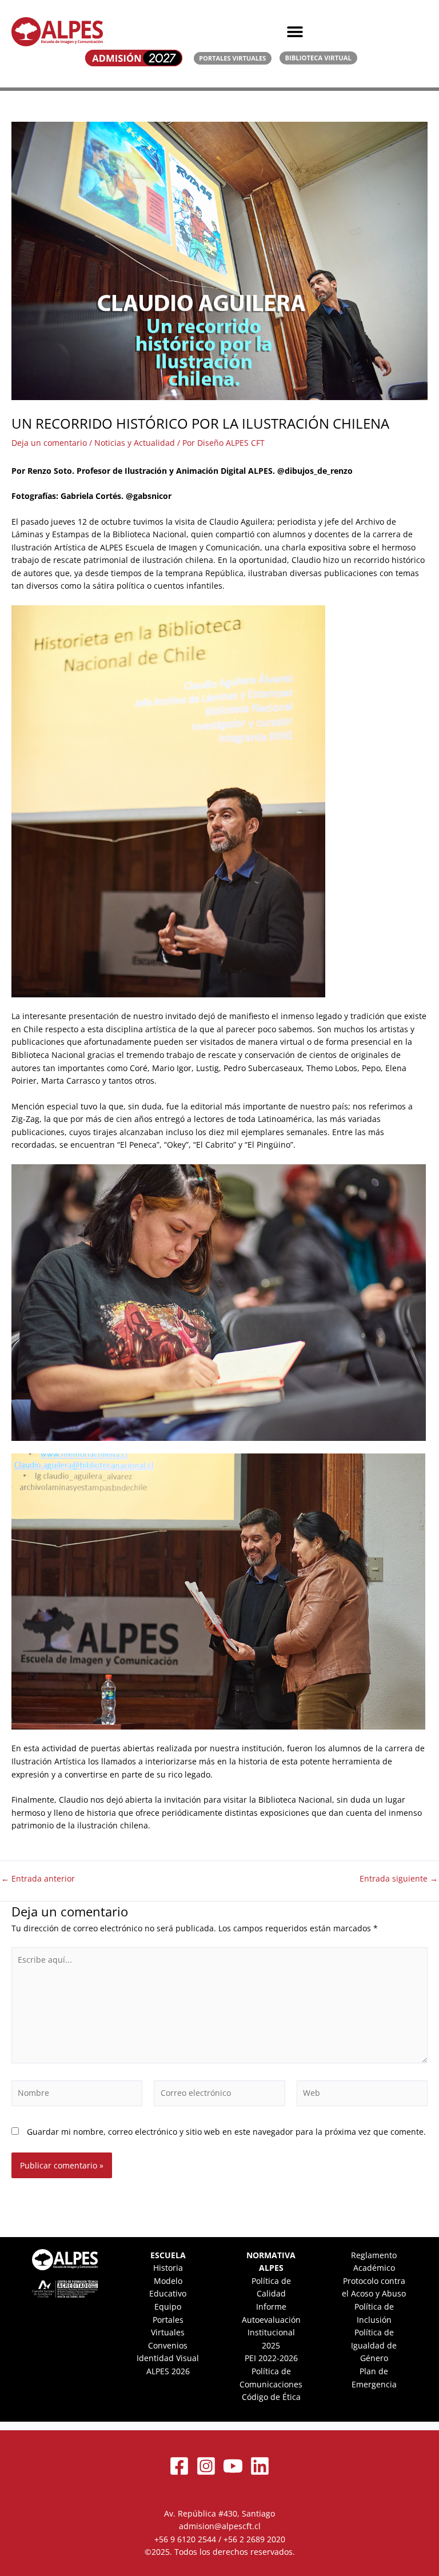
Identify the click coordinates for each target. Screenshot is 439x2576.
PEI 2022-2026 (271, 2358)
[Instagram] (206, 2466)
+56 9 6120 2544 (185, 2539)
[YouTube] (233, 2466)
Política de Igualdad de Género (374, 2345)
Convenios (168, 2345)
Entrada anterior (38, 1879)
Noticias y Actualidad (135, 443)
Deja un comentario (49, 443)
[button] (295, 32)
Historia (168, 2268)
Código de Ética (271, 2397)
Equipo (168, 2307)
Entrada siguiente (399, 1879)
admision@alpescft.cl (220, 2526)
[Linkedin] (260, 2466)
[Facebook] (179, 2466)
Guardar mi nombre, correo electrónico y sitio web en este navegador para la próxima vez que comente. (226, 2132)
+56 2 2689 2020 (254, 2539)
